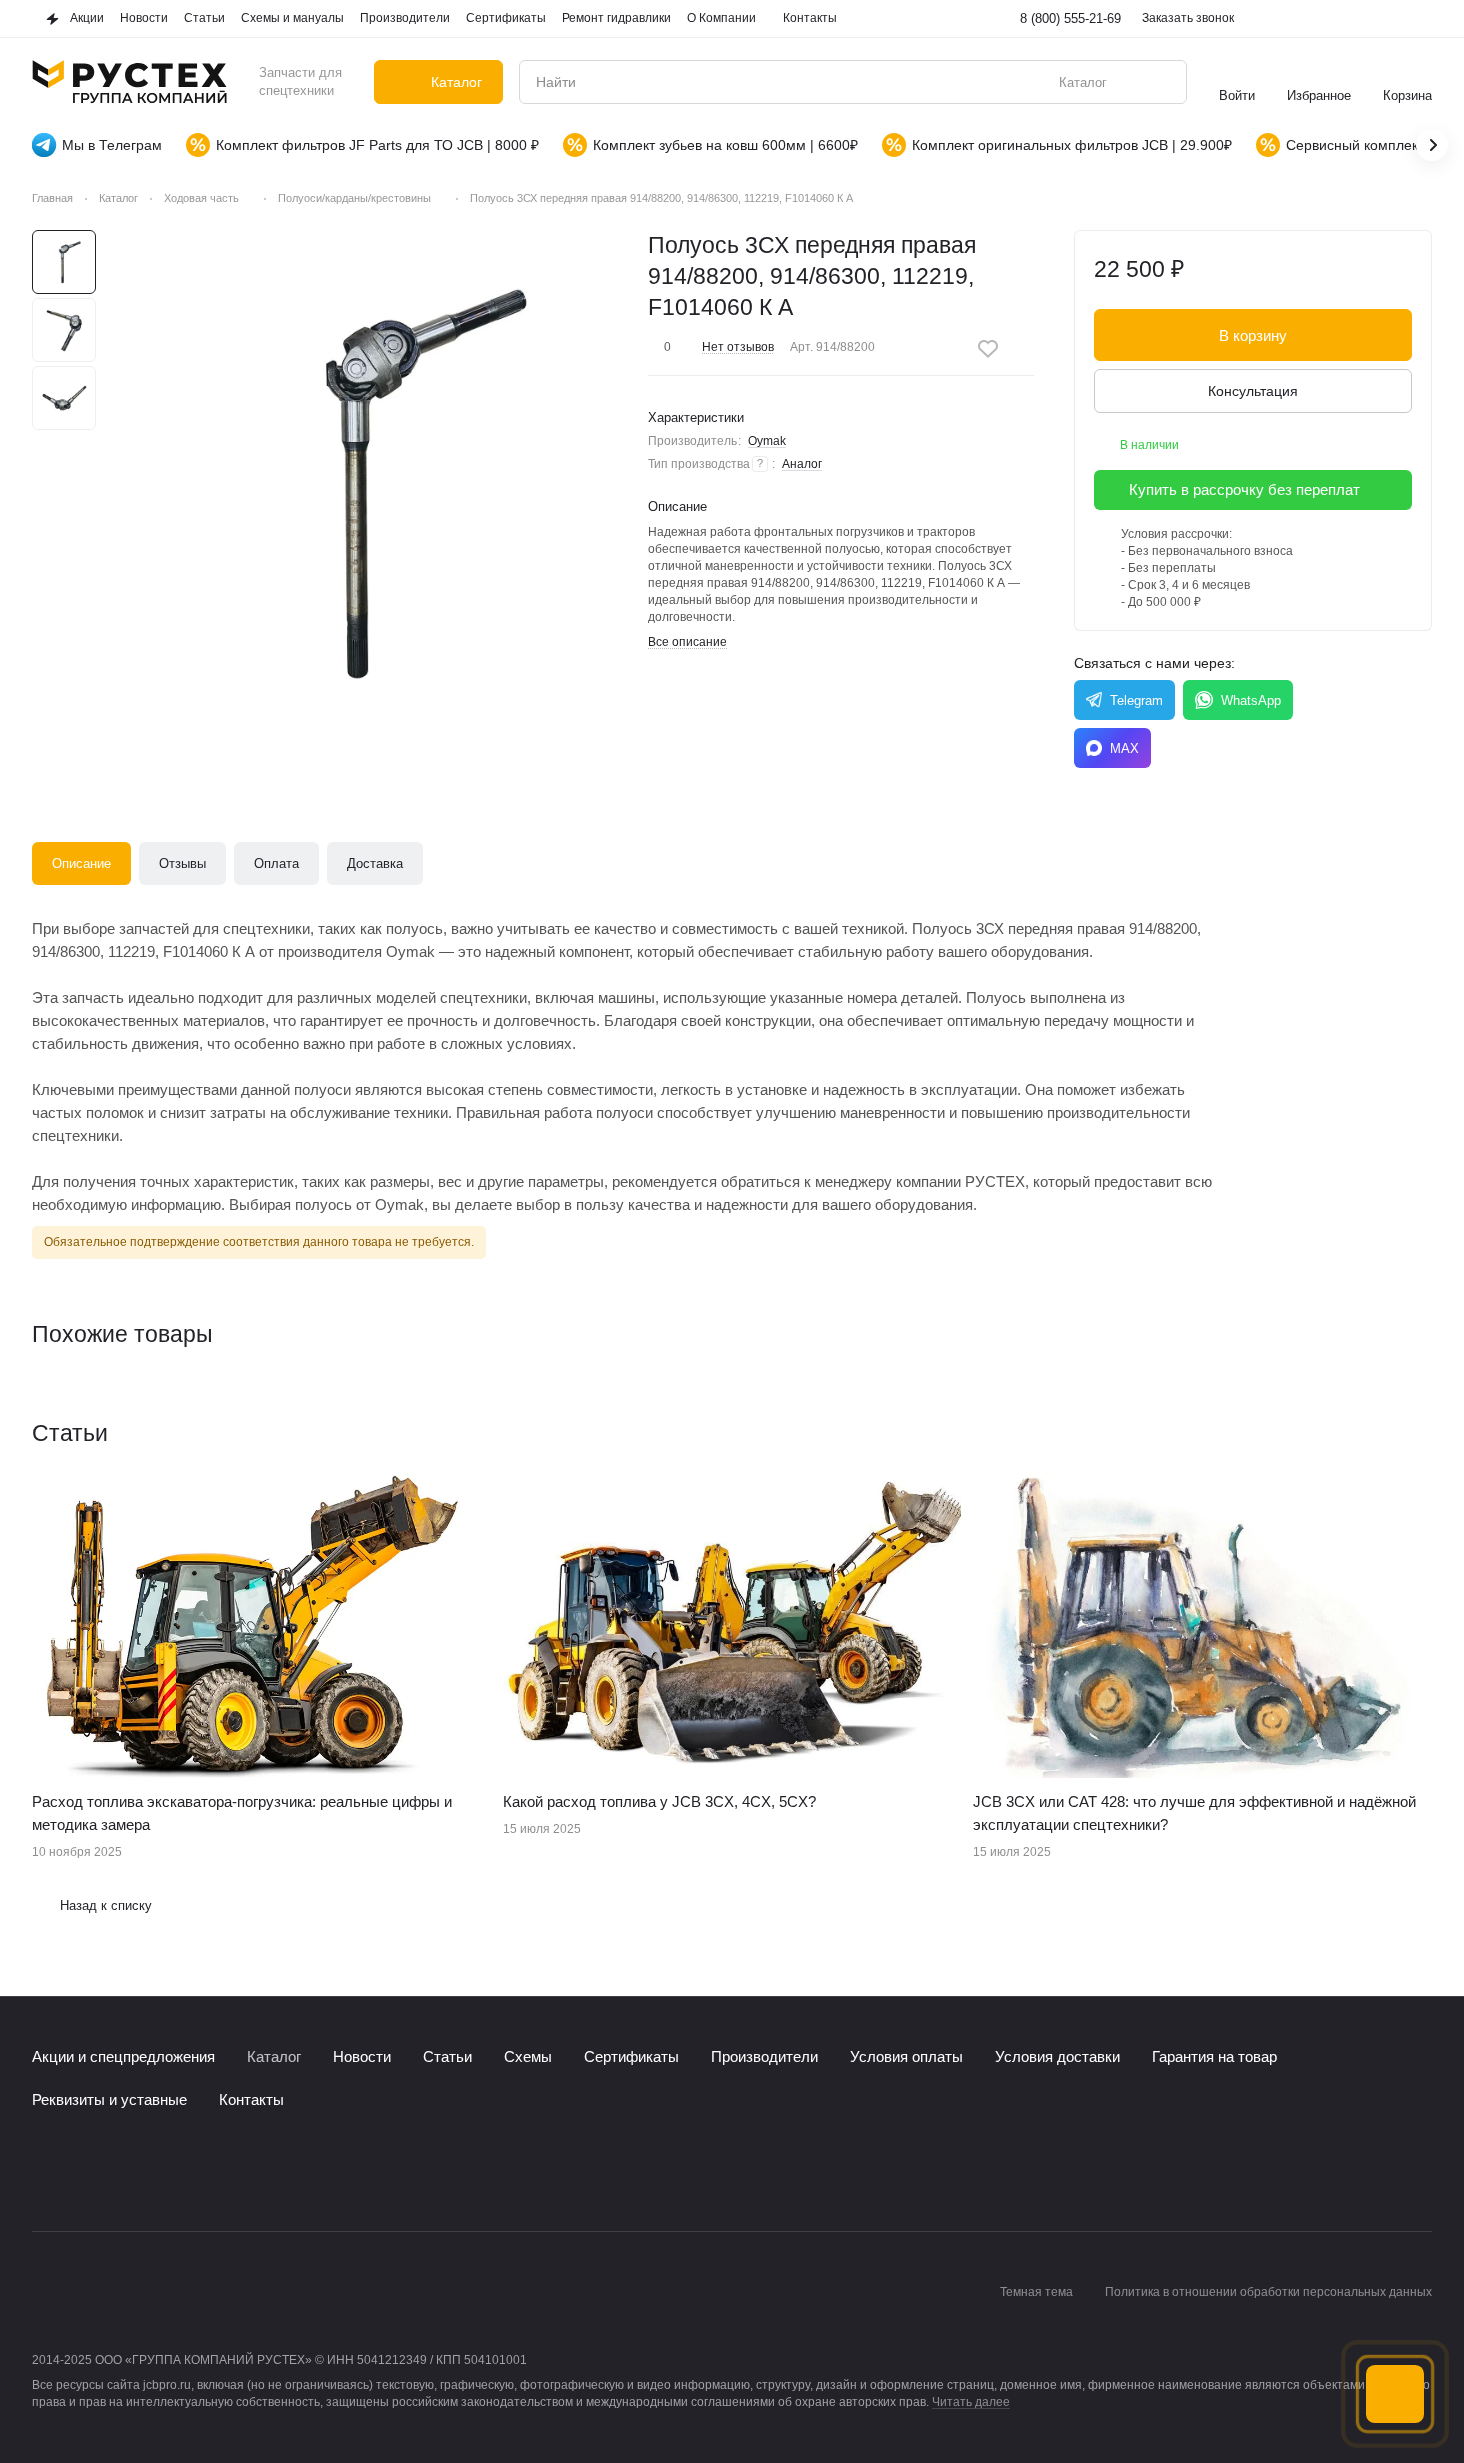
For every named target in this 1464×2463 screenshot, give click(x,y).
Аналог (802, 464)
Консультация (1253, 391)
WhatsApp (1251, 700)
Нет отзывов (738, 347)
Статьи (447, 2056)
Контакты (251, 2099)
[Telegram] (84, 2171)
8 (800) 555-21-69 (1070, 18)
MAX (1124, 748)
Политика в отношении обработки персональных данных (1268, 2292)
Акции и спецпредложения (123, 2056)
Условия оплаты (906, 2056)
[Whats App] (124, 2171)
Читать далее (971, 2402)
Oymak (767, 441)
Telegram (1136, 700)
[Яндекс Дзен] (164, 2171)
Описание (81, 863)
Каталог (274, 2056)
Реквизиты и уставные (109, 2099)
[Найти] (1161, 82)
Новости (362, 2056)
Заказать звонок (1188, 18)
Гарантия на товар (1214, 2056)
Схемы (528, 2056)
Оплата (276, 863)
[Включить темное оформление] (1420, 19)
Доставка (375, 863)
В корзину (1253, 335)
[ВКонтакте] (44, 2171)
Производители (764, 2056)
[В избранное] (988, 349)
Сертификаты (631, 2056)
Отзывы (182, 863)
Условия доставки (1057, 2056)
